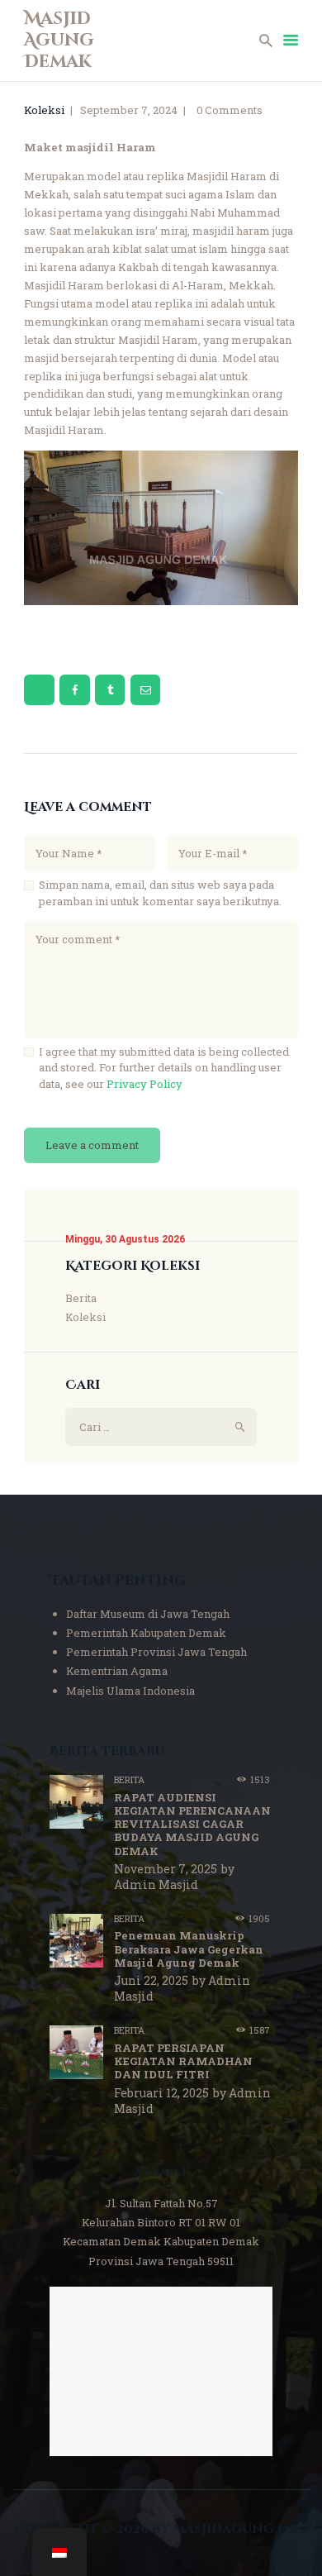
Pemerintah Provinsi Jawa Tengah (156, 1652)
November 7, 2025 (166, 1869)
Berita (81, 1298)
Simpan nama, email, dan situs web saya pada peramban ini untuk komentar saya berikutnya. (160, 893)
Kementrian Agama (117, 1671)
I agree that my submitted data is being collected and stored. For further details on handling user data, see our (164, 1068)
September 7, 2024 (129, 110)
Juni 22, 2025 (151, 1980)
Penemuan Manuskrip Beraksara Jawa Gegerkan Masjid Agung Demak (189, 1949)
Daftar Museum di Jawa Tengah (148, 1614)
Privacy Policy (144, 1084)
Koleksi (44, 110)
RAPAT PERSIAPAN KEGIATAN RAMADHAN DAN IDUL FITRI (183, 2061)
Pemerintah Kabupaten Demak (146, 1633)
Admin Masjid (156, 1884)
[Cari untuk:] (161, 1427)
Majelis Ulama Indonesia (130, 1691)
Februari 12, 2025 (161, 2093)
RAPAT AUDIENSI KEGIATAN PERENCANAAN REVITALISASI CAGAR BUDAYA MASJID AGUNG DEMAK (192, 1824)
